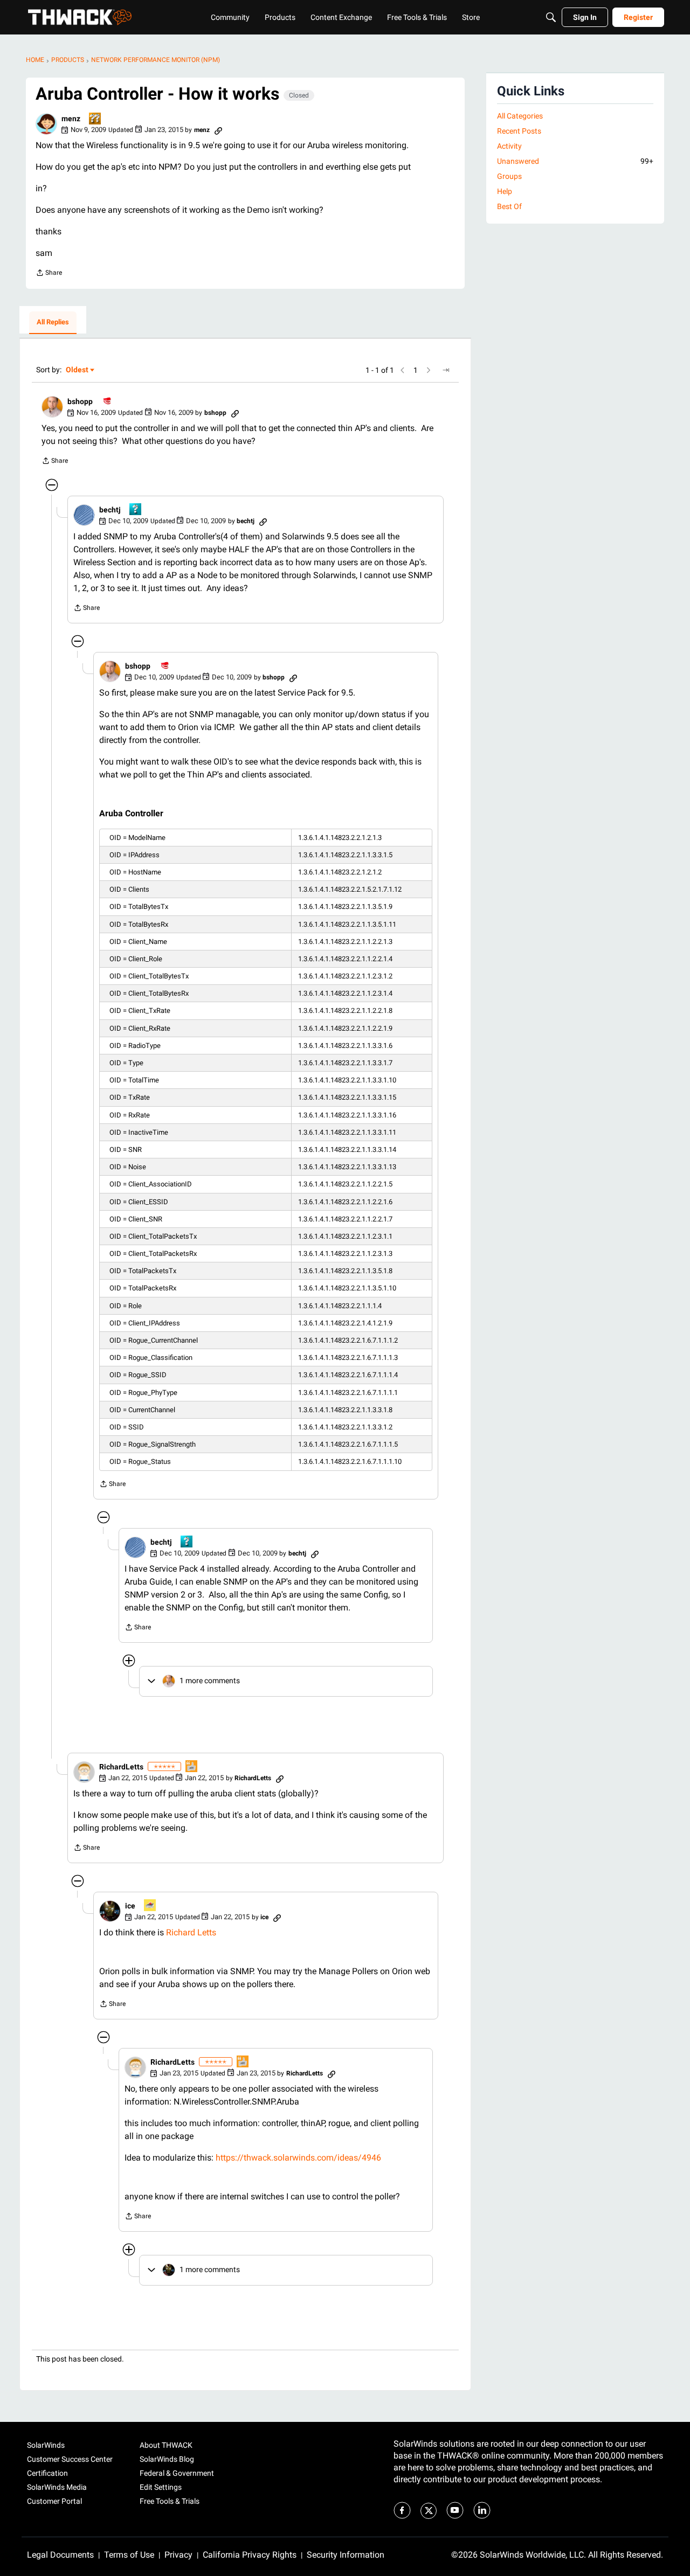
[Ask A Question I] (136, 510)
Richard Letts (191, 1932)
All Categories (520, 116)
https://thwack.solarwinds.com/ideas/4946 (298, 2158)
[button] (46, 124)
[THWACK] (80, 17)
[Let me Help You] (150, 1906)
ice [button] (130, 1906)
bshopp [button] (80, 401)
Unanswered (575, 161)
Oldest (78, 370)
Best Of (509, 206)
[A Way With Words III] (192, 1767)
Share (49, 274)
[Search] (551, 17)
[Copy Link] (218, 130)
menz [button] (71, 119)
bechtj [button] (110, 510)
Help (505, 191)
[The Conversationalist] (108, 402)
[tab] (53, 323)
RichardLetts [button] (121, 1767)
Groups (509, 176)
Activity (509, 146)
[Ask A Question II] (95, 119)
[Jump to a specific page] (446, 370)
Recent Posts (519, 131)
